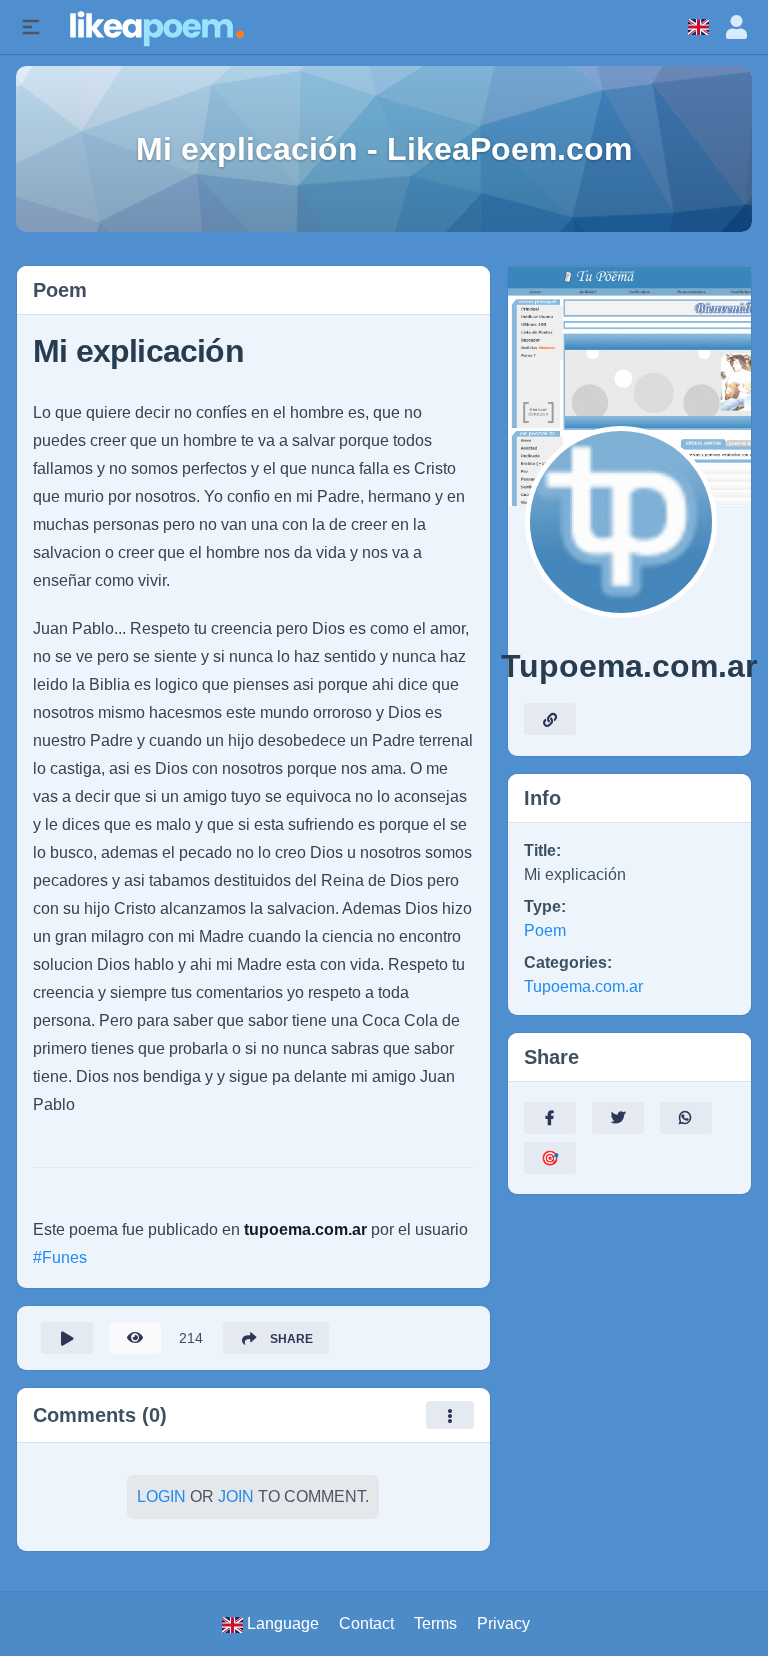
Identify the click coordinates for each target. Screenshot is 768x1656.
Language (281, 1623)
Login (161, 1496)
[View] (135, 1338)
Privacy (503, 1623)
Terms (435, 1623)
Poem (545, 930)
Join (236, 1496)
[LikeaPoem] (155, 26)
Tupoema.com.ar (583, 986)
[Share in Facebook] (550, 1118)
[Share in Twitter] (618, 1118)
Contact (366, 1623)
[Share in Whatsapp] (686, 1118)
